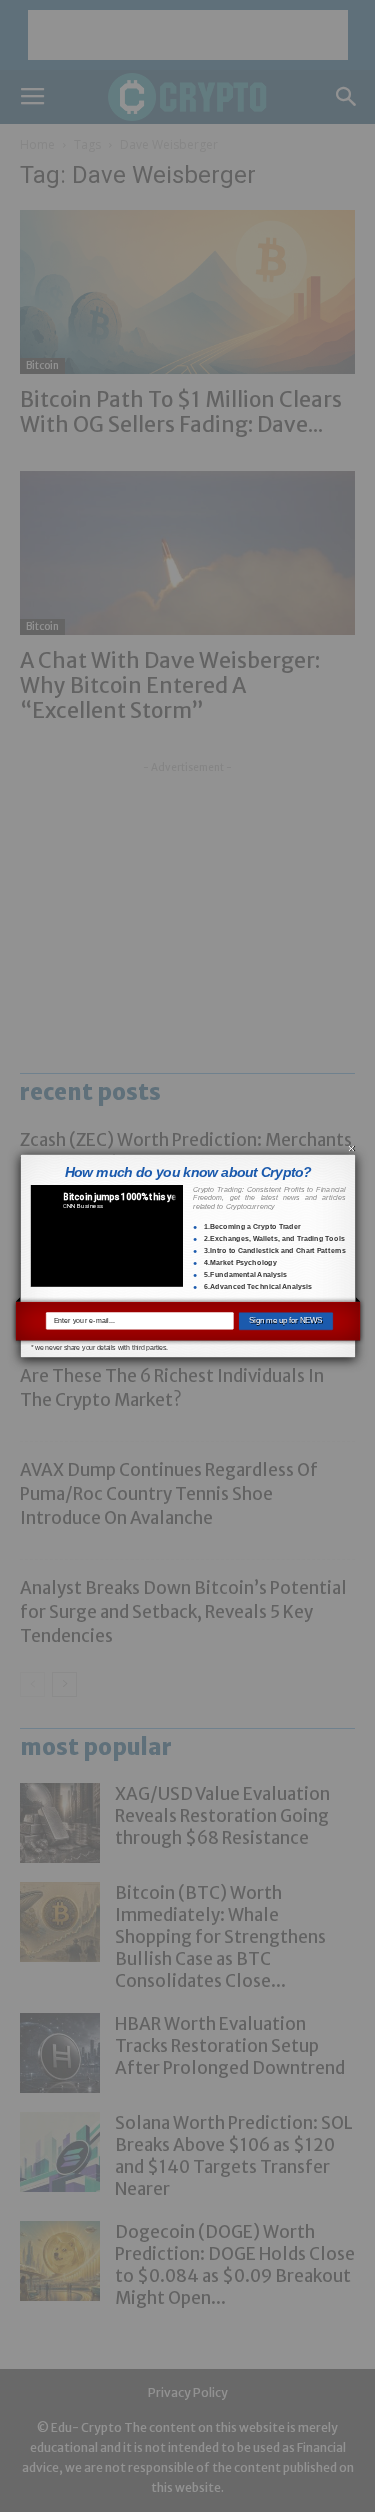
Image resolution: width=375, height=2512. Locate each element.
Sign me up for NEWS (285, 1320)
